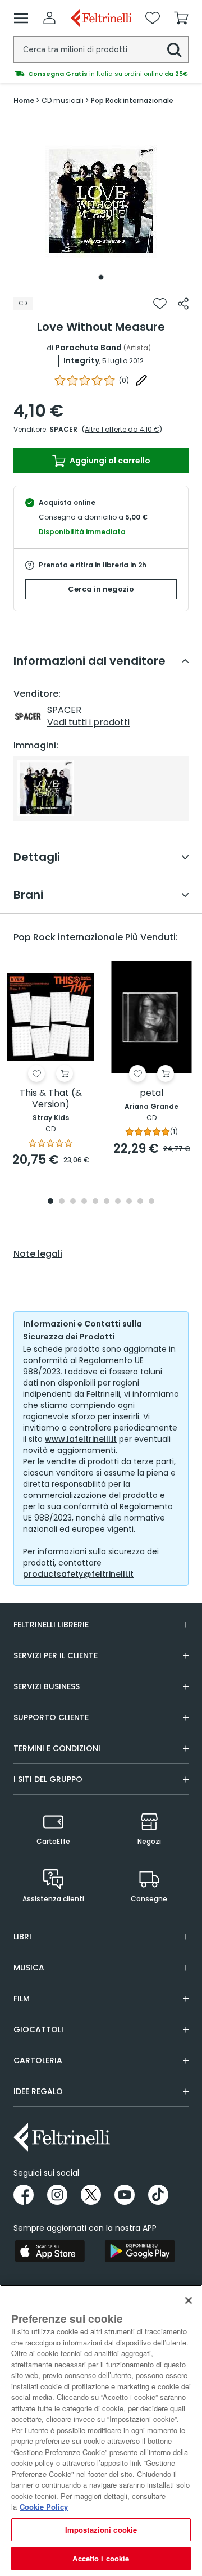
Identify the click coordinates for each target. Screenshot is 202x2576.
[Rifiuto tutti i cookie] (189, 2300)
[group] (101, 74)
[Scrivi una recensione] (141, 380)
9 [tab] (140, 1202)
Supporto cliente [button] (51, 1717)
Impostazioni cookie (101, 2530)
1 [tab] (101, 277)
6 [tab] (107, 1202)
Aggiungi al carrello (109, 461)
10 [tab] (151, 1202)
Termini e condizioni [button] (57, 1748)
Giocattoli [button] (38, 2029)
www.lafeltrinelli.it (81, 1439)
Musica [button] (29, 1968)
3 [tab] (73, 1202)
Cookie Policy (44, 2507)
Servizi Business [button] (47, 1686)
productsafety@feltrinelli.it (78, 1574)
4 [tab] (84, 1202)
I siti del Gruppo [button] (48, 1779)
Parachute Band (88, 348)
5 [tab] (95, 1202)
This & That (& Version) (51, 1099)
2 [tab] (62, 1202)
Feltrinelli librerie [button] (51, 1625)
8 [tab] (129, 1202)
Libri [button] (22, 1937)
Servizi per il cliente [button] (56, 1655)
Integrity (81, 360)
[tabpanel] (101, 201)
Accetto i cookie (101, 2558)
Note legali (38, 1254)
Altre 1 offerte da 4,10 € (122, 429)
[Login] (49, 18)
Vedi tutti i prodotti (88, 722)
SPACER (63, 429)
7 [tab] (118, 1202)
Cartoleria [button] (38, 2060)
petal (151, 1093)
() (124, 380)
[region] (101, 2430)
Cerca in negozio (101, 589)
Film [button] (22, 1998)
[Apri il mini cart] (181, 18)
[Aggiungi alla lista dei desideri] (160, 304)
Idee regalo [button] (38, 2091)
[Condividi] (183, 304)
